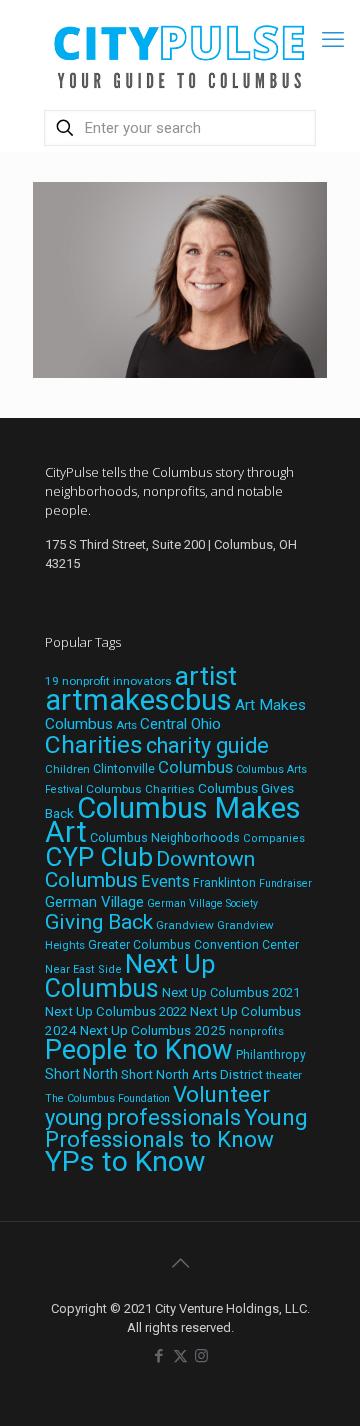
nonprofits (256, 1031)
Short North (81, 1074)
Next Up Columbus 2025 (153, 1030)
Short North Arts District (192, 1074)
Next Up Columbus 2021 (231, 992)
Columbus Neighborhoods (165, 837)
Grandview (185, 925)
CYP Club (99, 857)
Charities (94, 744)
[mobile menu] (333, 40)
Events (165, 881)
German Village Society (202, 903)
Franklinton (224, 883)
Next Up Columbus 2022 (116, 1011)
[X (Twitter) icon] (180, 1356)
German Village (94, 902)
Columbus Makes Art (173, 820)
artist (206, 676)
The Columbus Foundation (107, 1098)
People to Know (139, 1050)
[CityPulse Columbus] (180, 52)
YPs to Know (125, 1161)
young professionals (143, 1117)
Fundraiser (285, 883)
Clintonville (124, 769)
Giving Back (99, 922)
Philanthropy (271, 1055)
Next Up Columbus (130, 976)
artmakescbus (138, 700)
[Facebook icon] (159, 1356)
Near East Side (83, 969)
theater (284, 1075)
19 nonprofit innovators (108, 681)
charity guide (207, 745)
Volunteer (221, 1094)
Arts (126, 725)
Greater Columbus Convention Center (193, 945)
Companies (274, 838)
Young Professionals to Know (176, 1128)
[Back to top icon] (180, 1263)
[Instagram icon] (201, 1356)
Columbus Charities (140, 789)
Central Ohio (180, 724)
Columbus (195, 767)
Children (67, 769)
